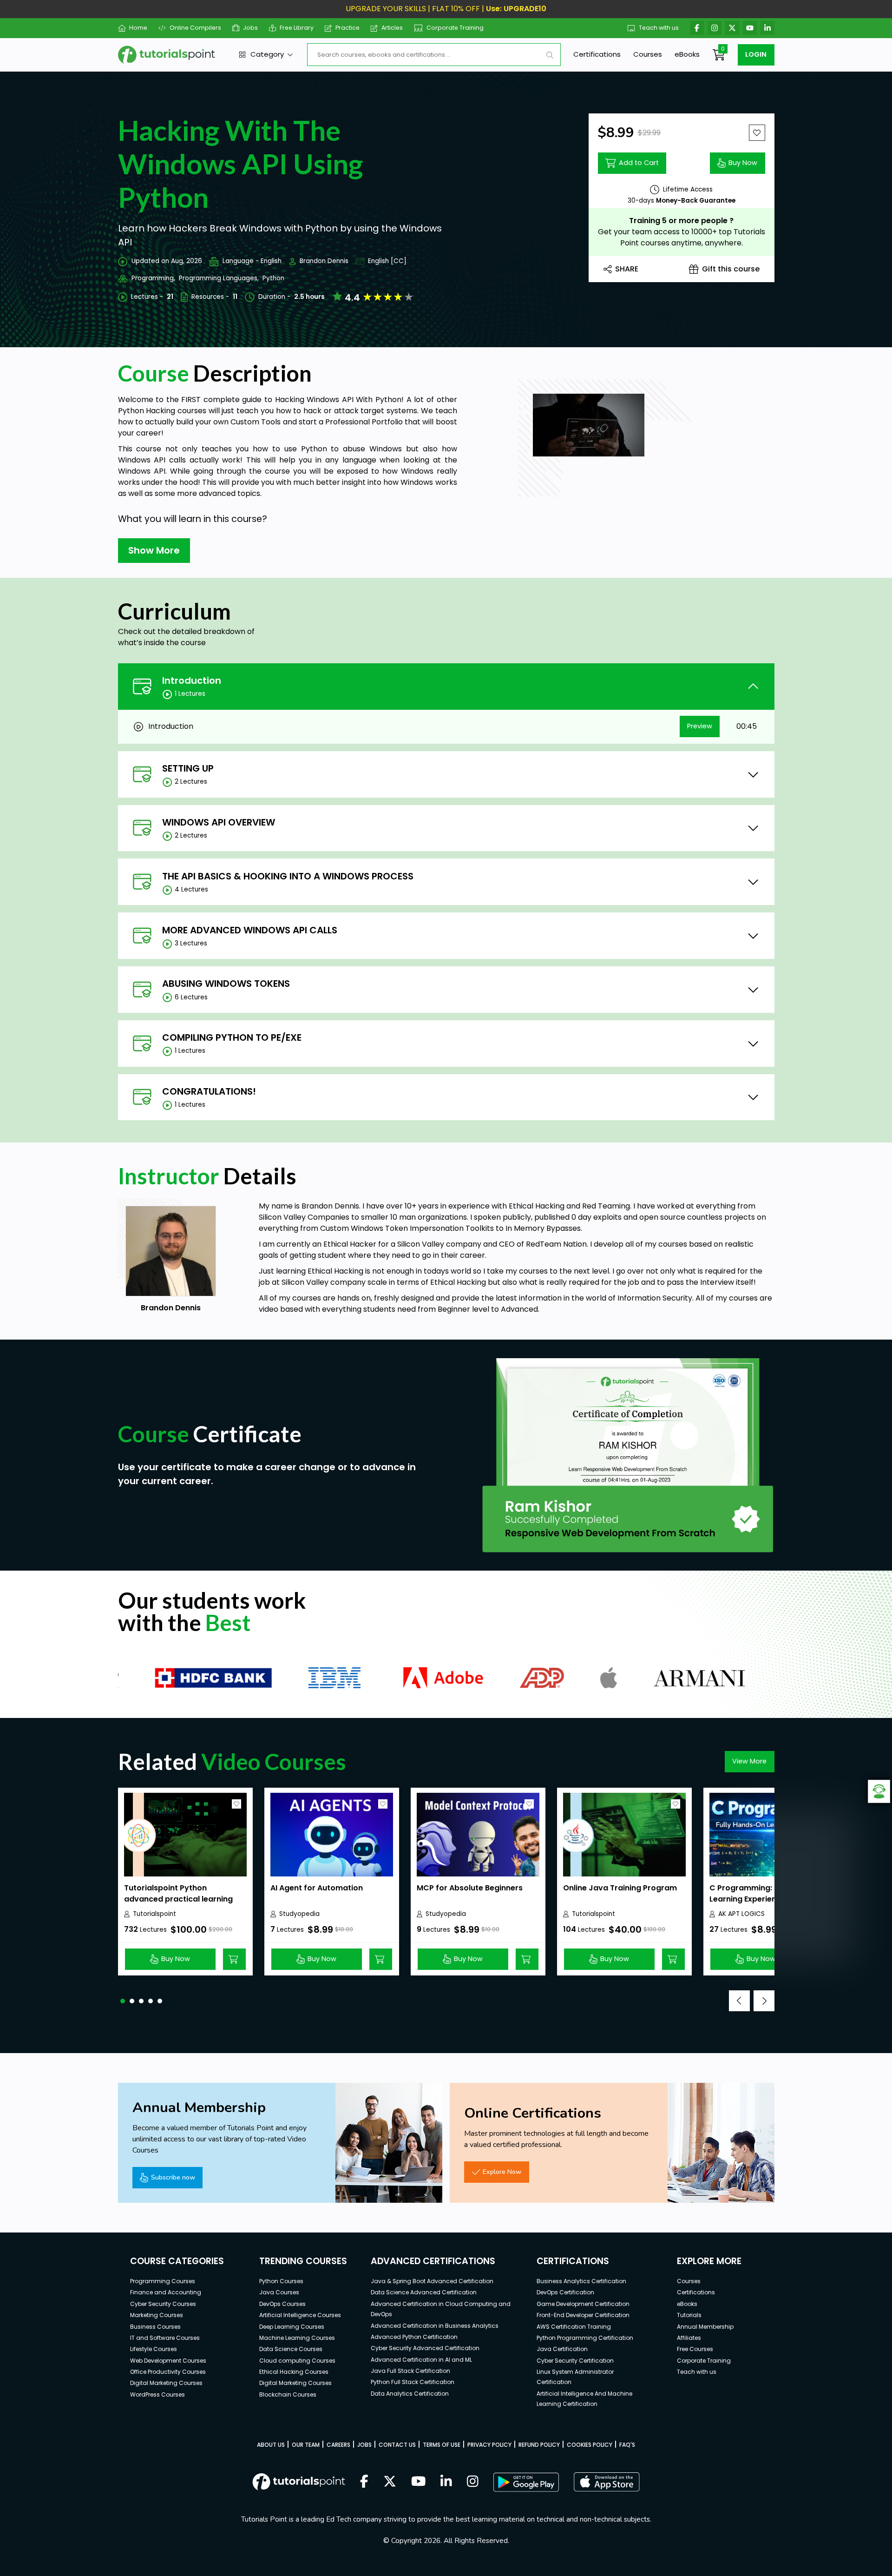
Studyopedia (299, 1914)
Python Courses (281, 2281)
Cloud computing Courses (297, 2361)
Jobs (250, 28)
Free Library (297, 28)
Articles (392, 28)
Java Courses (279, 2292)
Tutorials (689, 2315)
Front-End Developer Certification (583, 2315)
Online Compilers (195, 28)
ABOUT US (271, 2445)
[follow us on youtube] (419, 2482)
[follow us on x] (390, 2482)
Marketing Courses (157, 2315)
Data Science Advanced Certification (424, 2292)
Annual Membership (705, 2327)
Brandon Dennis (324, 261)
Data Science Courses (291, 2349)
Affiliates (689, 2338)
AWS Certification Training (574, 2327)
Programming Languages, (219, 278)
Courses (648, 54)
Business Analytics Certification (581, 2281)
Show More (154, 550)
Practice (348, 28)
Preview (700, 726)
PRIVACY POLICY (489, 2445)
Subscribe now (173, 2177)
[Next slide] (764, 2001)
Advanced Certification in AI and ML (421, 2360)
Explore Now (502, 2172)
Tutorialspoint (154, 1914)
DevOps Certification (565, 2292)
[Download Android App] (526, 2482)
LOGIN (756, 54)
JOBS (364, 2445)
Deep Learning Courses (292, 2327)
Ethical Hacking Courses (294, 2372)
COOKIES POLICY (590, 2445)
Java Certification (562, 2349)
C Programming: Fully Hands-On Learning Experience (771, 1893)
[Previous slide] (739, 2001)
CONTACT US (397, 2445)
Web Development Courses (168, 2361)
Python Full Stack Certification (413, 2382)
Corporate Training (455, 28)
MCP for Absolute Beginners (470, 1888)
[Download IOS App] (607, 2482)
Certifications (597, 54)
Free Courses (695, 2349)
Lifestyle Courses (154, 2349)
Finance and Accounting (166, 2292)
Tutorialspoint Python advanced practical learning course (178, 1899)
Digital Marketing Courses (166, 2383)
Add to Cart (639, 163)
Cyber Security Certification (575, 2361)
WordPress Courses (157, 2394)
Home (138, 28)
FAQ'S (627, 2445)
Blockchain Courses (288, 2394)
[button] (123, 2001)
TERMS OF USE (442, 2445)
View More (749, 1761)
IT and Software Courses (165, 2338)
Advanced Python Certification (414, 2337)
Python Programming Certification (585, 2338)
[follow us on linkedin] (446, 2482)
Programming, (153, 278)
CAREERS (338, 2445)
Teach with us (659, 28)
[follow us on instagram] (473, 2482)
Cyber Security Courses (163, 2304)
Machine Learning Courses (297, 2338)
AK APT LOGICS (741, 1914)
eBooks (687, 54)
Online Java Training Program (620, 1888)
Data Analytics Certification (410, 2394)
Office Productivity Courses (168, 2372)
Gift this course (731, 269)
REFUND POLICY (539, 2445)
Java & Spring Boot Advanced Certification (432, 2281)
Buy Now (743, 163)
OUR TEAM (306, 2445)
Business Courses (155, 2327)
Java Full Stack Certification (410, 2371)
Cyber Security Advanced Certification (425, 2348)
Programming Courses (163, 2281)
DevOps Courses (282, 2304)
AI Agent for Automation (317, 1888)
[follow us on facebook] (364, 2482)
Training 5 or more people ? (681, 221)
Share (627, 269)
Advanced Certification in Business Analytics (435, 2326)
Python (273, 278)
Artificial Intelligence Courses (300, 2315)
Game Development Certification (583, 2304)
